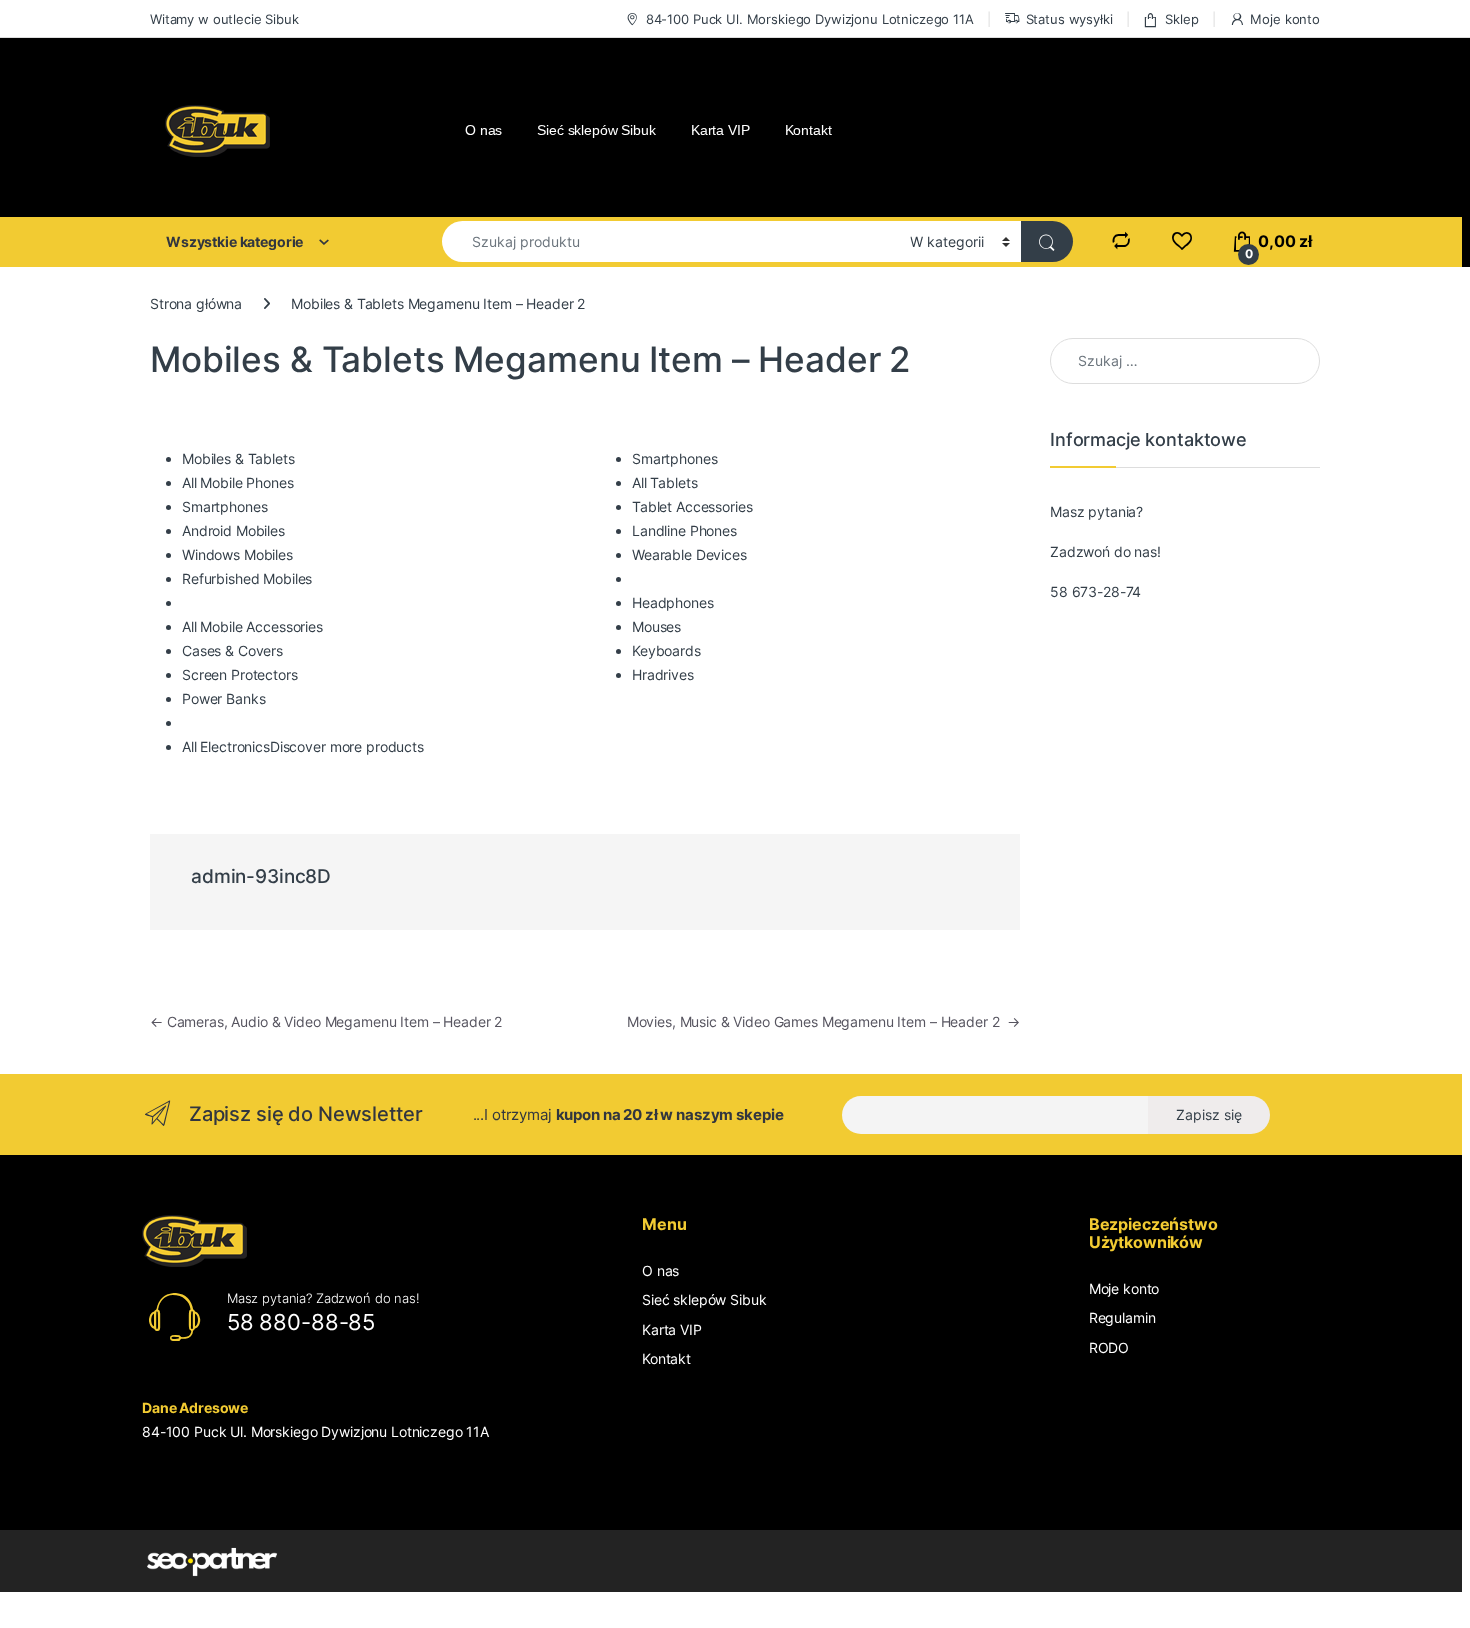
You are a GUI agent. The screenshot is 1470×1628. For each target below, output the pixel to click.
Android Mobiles (233, 530)
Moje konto (1285, 19)
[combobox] (670, 241)
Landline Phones (684, 530)
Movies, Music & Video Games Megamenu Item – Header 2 (823, 1021)
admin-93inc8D (261, 876)
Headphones (673, 602)
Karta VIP (720, 130)
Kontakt (808, 130)
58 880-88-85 (301, 1322)
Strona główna (196, 303)
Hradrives (663, 674)
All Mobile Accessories (252, 626)
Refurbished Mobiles (247, 578)
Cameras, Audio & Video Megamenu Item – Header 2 (326, 1021)
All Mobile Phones (238, 482)
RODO (1109, 1347)
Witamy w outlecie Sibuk (224, 19)
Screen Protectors (240, 674)
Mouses (656, 626)
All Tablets (664, 482)
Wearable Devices (689, 554)
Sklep (1181, 19)
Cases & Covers (232, 650)
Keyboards (666, 650)
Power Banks (223, 698)
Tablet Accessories (692, 506)
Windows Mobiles (237, 554)
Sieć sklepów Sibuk (596, 130)
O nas (483, 130)
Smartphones (224, 506)
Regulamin (1122, 1317)
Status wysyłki (1069, 19)
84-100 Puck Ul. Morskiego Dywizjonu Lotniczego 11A (810, 19)
